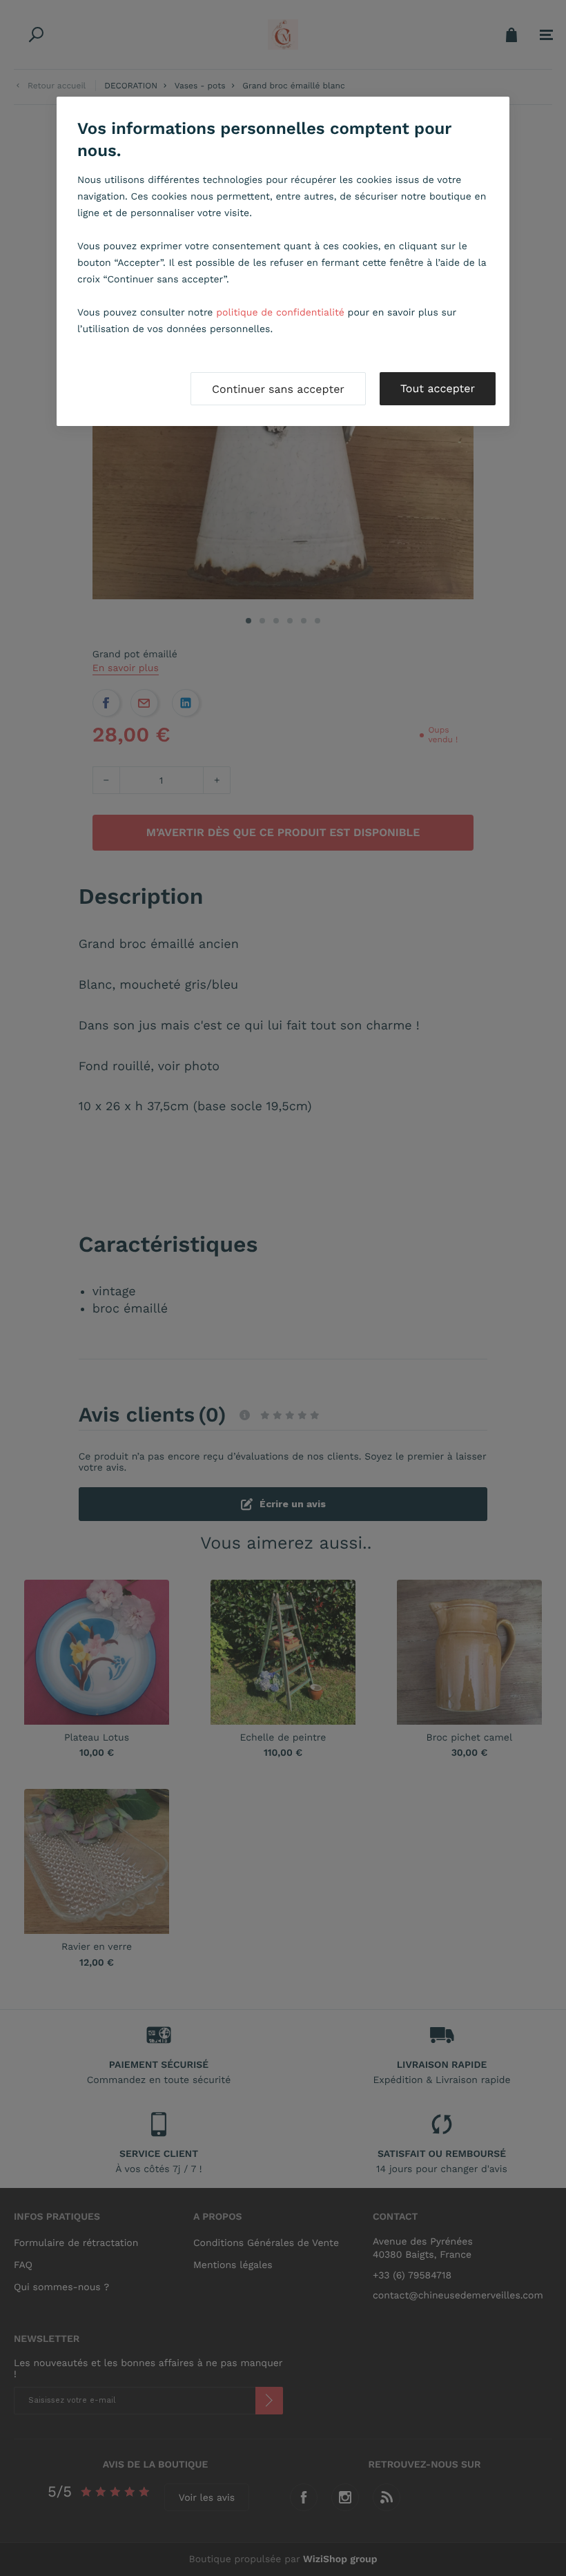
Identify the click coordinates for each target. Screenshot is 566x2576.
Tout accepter (438, 388)
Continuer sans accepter (278, 389)
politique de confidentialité (280, 313)
